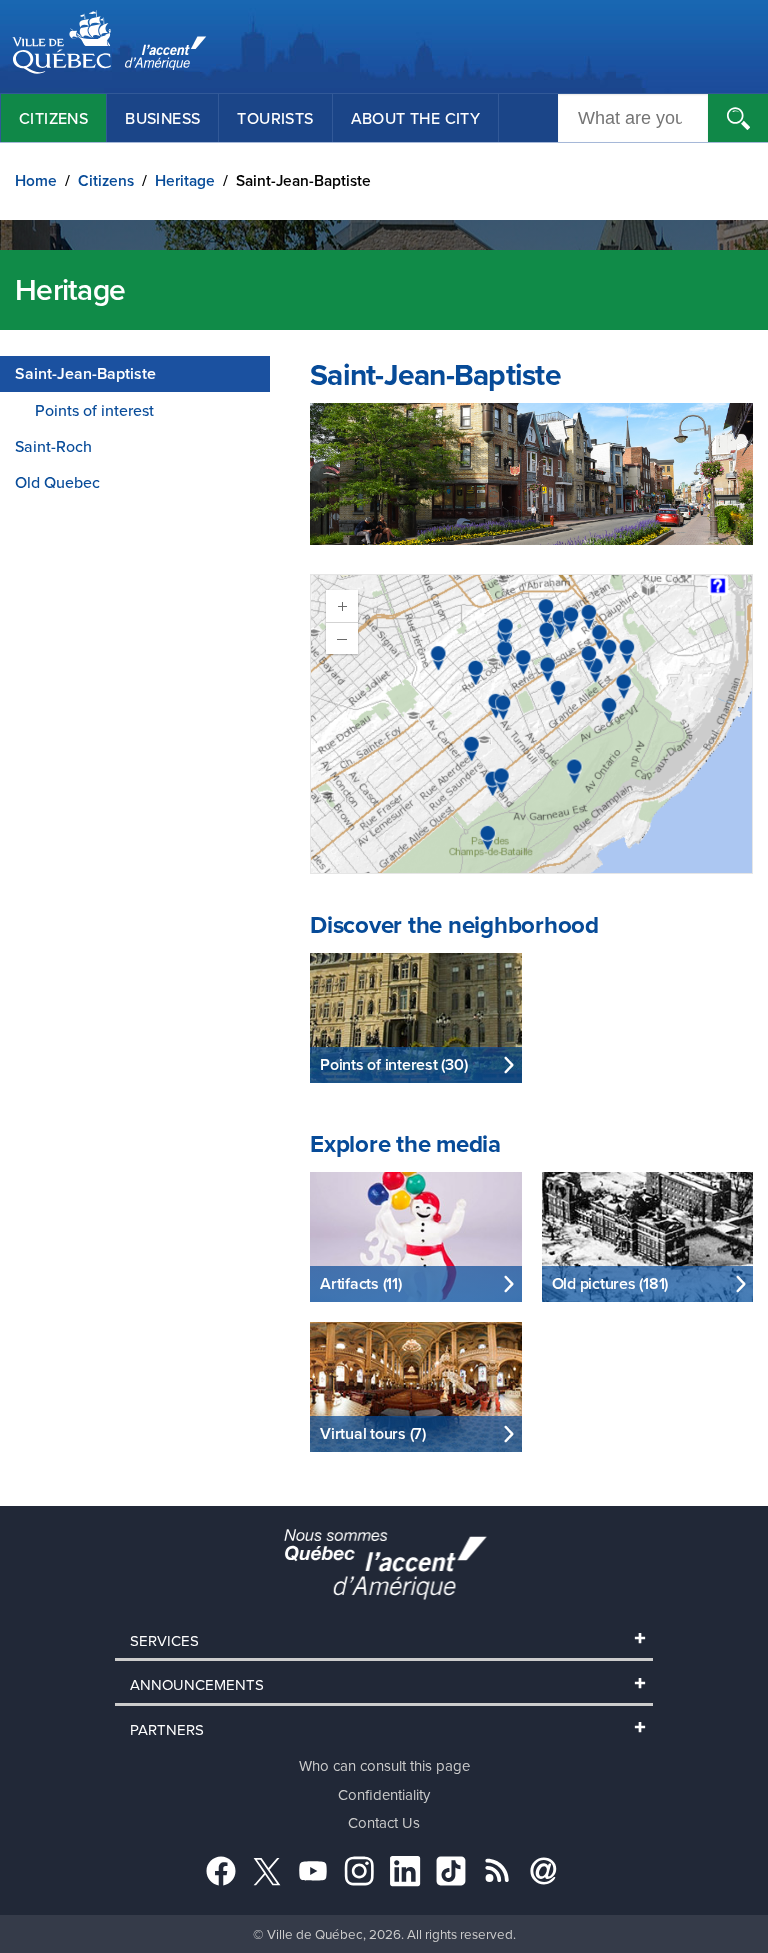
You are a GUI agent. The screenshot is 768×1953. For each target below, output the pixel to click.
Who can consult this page (384, 1765)
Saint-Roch (53, 446)
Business (162, 118)
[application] (531, 724)
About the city (416, 118)
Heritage (185, 180)
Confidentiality (384, 1794)
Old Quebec (57, 482)
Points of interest (94, 410)
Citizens (53, 118)
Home (36, 180)
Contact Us (384, 1822)
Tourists (275, 118)
